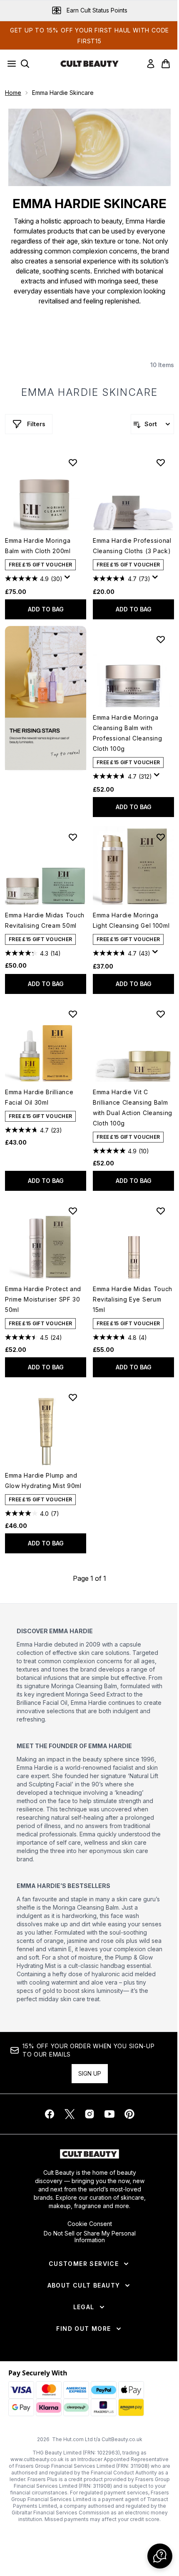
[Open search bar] (25, 64)
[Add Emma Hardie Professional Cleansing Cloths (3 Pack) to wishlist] (161, 462)
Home (13, 93)
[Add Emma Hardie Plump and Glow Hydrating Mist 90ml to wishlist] (73, 1397)
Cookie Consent (90, 2224)
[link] (151, 64)
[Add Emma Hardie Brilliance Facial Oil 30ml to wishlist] (73, 1014)
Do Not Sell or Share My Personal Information (90, 2237)
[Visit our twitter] (70, 2114)
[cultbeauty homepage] (89, 64)
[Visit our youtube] (109, 2114)
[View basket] (166, 64)
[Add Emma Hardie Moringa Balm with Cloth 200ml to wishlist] (73, 462)
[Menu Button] (9, 64)
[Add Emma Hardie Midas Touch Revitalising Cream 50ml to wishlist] (73, 837)
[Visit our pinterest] (129, 2114)
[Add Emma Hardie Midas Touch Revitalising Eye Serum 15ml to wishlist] (161, 1211)
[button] (46, 698)
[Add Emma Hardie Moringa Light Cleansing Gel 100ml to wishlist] (161, 837)
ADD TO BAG (46, 609)
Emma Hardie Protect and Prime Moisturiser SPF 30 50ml (43, 1299)
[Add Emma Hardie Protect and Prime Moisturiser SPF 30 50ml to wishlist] (73, 1211)
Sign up (90, 2073)
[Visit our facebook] (50, 2114)
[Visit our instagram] (89, 2114)
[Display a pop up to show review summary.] (69, 579)
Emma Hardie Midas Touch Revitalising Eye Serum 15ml (133, 1299)
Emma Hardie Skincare (90, 392)
